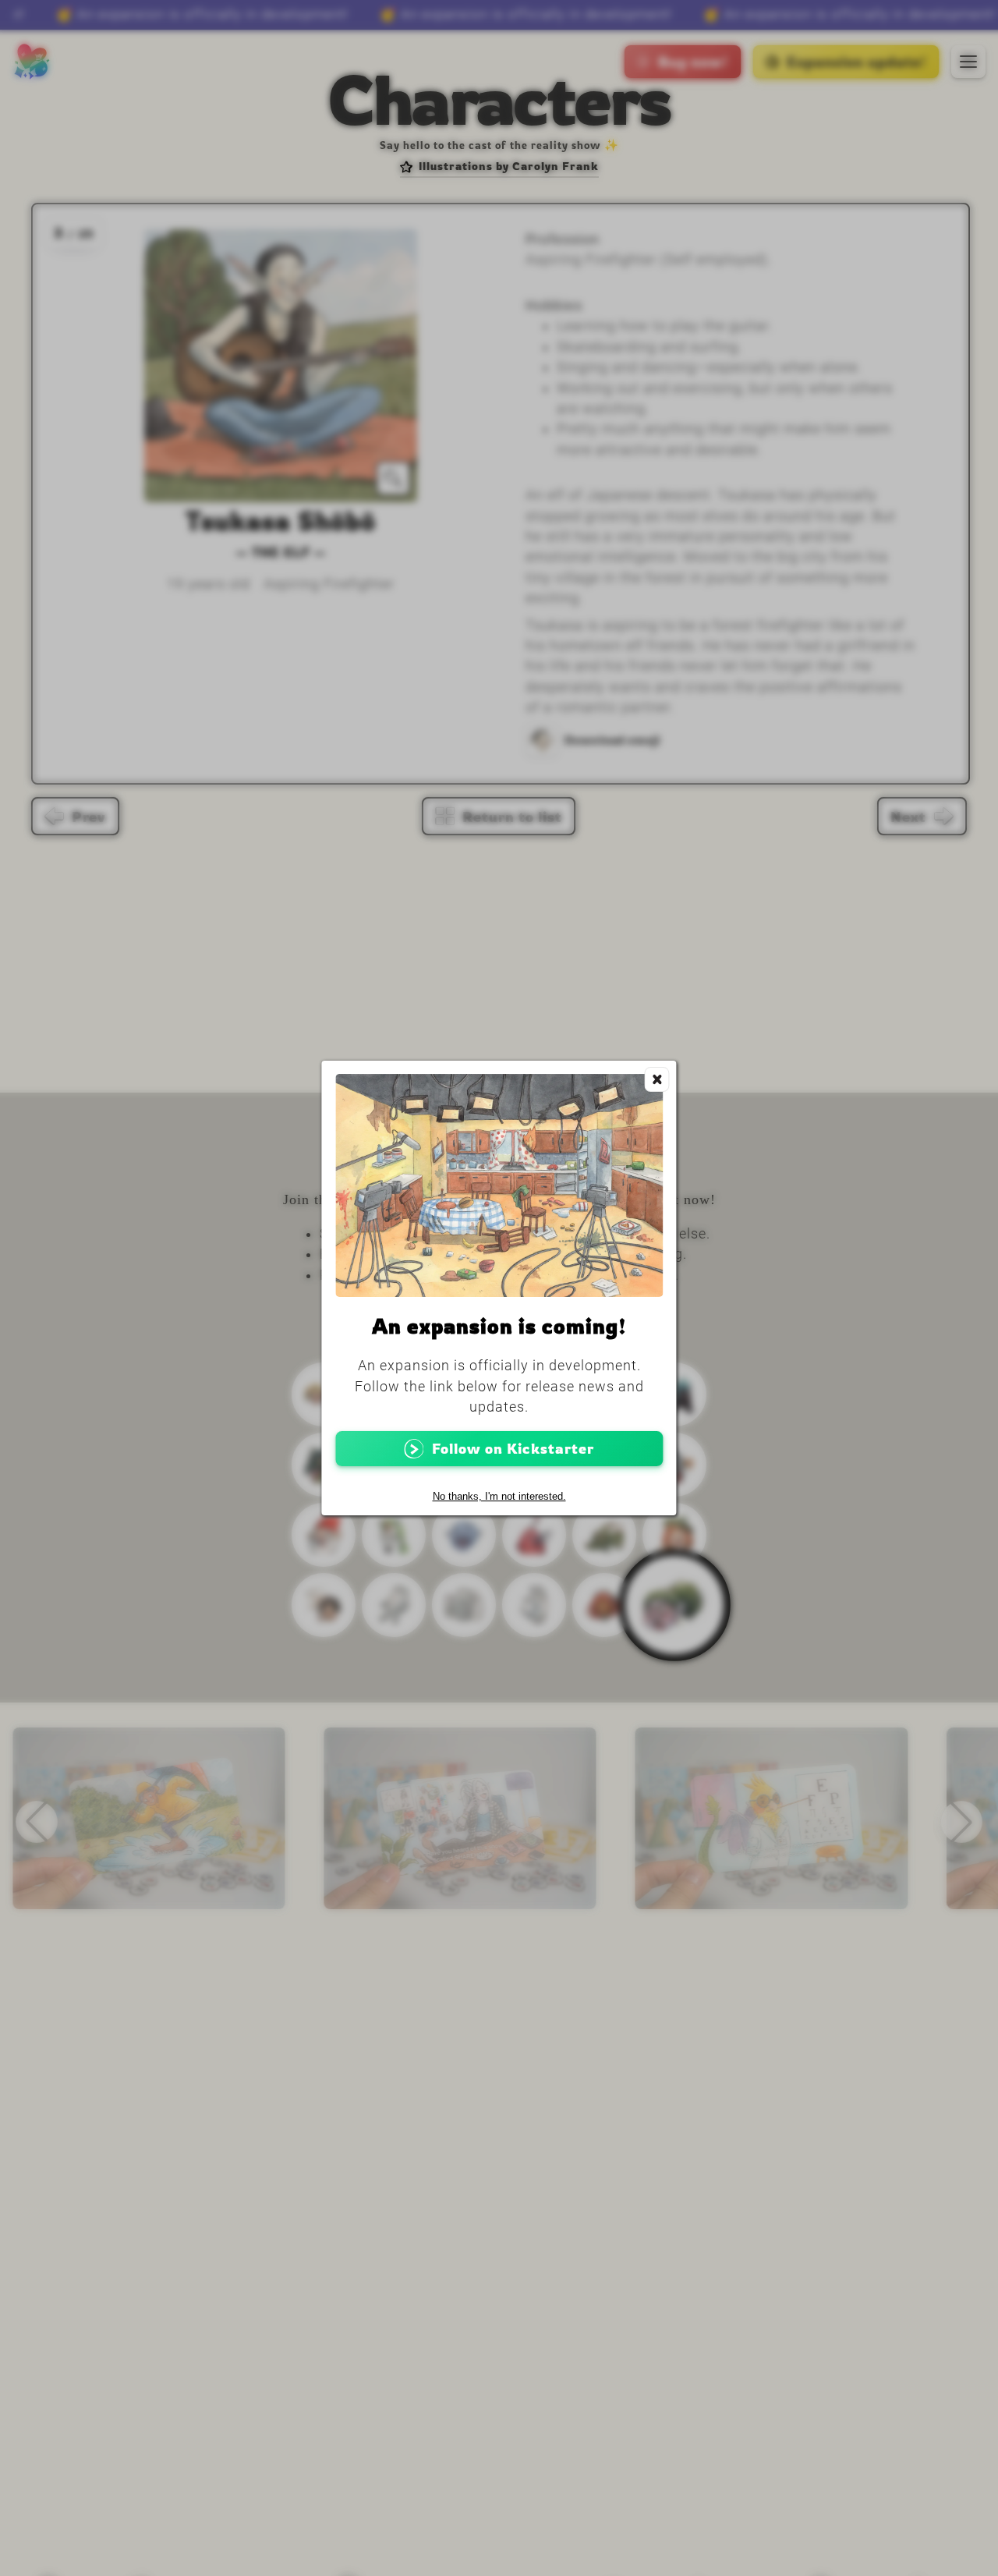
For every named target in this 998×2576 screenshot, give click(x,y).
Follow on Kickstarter (513, 1449)
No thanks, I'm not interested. (499, 1496)
